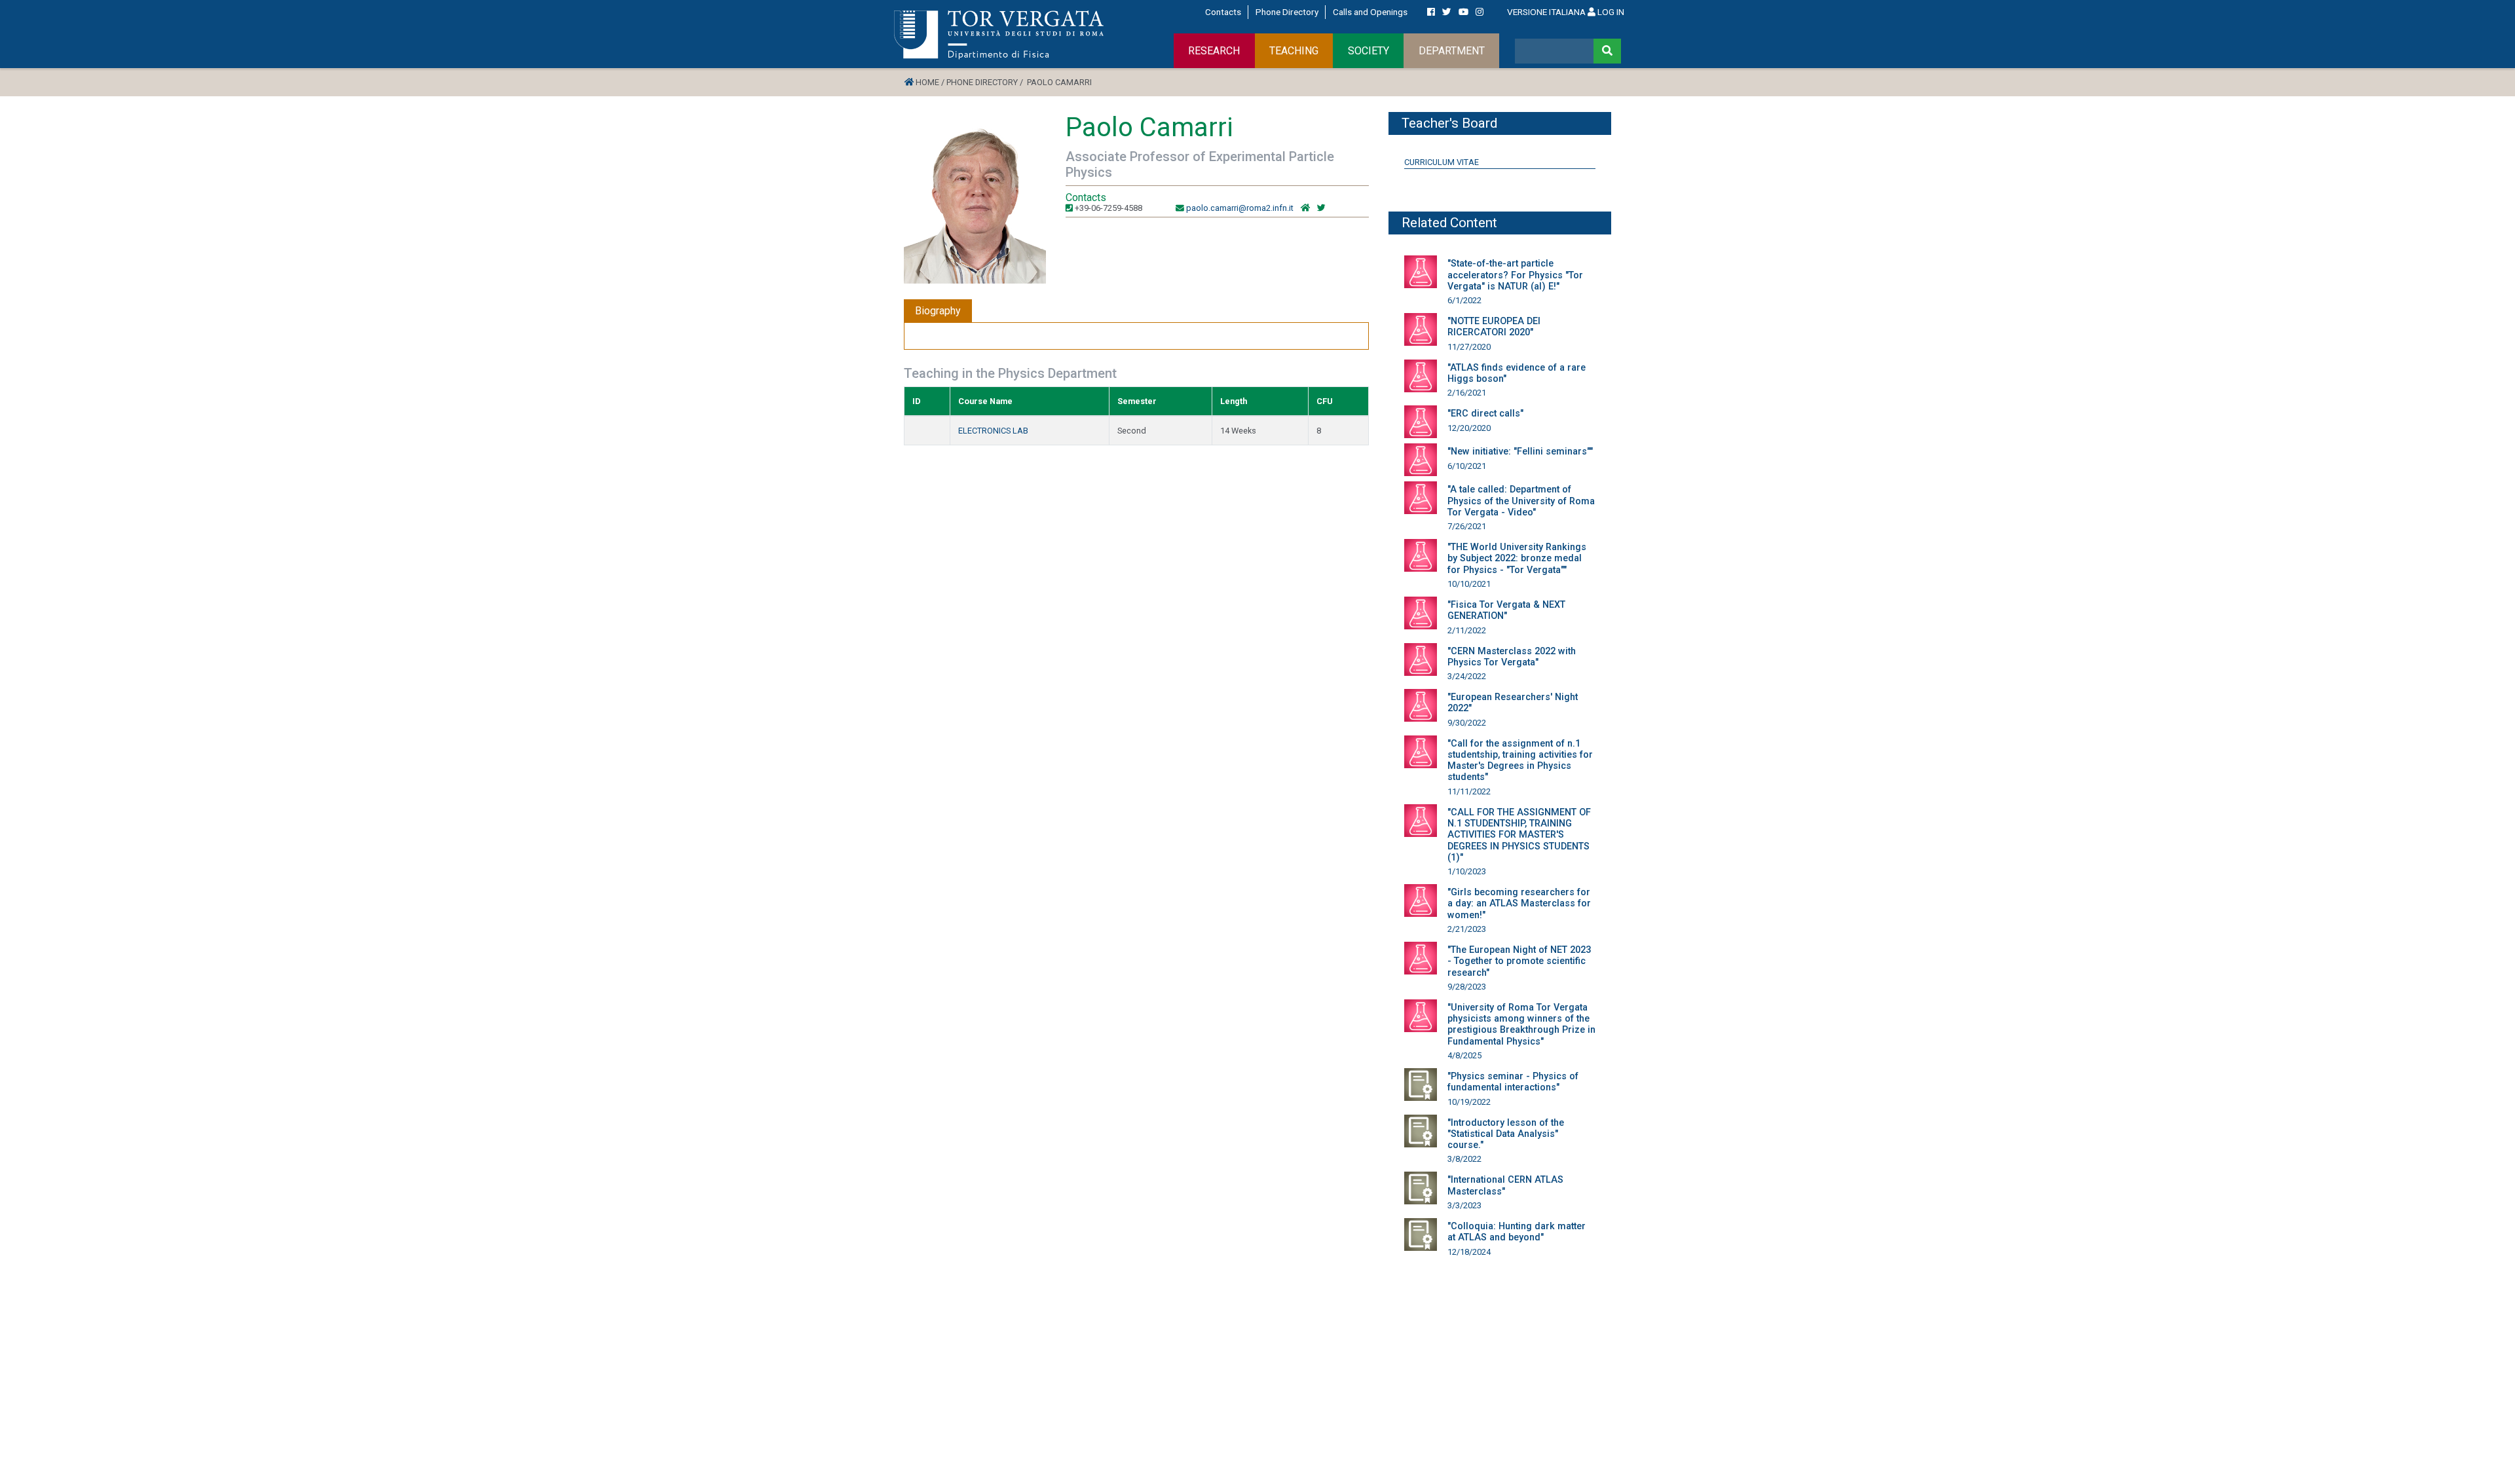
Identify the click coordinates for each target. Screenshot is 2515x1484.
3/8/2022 (1464, 1159)
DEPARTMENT (1452, 51)
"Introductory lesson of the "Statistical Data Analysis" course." (1506, 1134)
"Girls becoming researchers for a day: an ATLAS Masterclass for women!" (1519, 904)
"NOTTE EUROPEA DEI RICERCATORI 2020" (1494, 327)
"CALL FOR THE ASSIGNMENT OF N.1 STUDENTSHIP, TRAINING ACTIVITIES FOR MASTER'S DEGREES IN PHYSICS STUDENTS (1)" (1519, 835)
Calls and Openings (1370, 12)
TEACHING (1294, 51)
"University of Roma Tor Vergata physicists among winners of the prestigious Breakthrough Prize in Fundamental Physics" (1521, 1025)
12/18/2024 (1469, 1252)
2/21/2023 (1467, 929)
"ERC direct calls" (1485, 414)
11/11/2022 (1469, 791)
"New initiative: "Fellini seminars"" (1520, 452)
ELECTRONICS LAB (993, 431)
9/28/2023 (1467, 987)
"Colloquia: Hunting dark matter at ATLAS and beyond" (1517, 1232)
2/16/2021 (1467, 393)
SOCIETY (1369, 51)
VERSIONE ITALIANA (1546, 12)
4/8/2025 (1464, 1055)
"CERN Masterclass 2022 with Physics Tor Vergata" (1512, 657)
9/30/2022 (1467, 723)
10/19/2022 (1469, 1102)
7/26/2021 (1467, 526)
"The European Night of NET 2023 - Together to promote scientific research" (1519, 961)
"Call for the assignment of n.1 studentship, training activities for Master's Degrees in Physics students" (1520, 761)
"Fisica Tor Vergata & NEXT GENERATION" (1506, 610)
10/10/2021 (1469, 584)
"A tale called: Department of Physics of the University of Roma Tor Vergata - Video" (1521, 501)
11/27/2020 (1469, 347)
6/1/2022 (1464, 300)
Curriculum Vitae (1442, 162)
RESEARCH (1214, 51)
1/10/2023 (1467, 871)
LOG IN (1610, 12)
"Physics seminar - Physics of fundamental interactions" (1513, 1082)
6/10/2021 (1467, 466)
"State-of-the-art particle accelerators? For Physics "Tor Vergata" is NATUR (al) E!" (1515, 275)
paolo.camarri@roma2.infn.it (1240, 208)
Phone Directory (1287, 12)
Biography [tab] (938, 311)
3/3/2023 (1464, 1205)
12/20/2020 (1469, 428)
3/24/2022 (1467, 676)
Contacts (1223, 12)
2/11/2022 (1467, 630)
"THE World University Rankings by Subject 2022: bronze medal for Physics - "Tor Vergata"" (1517, 559)
